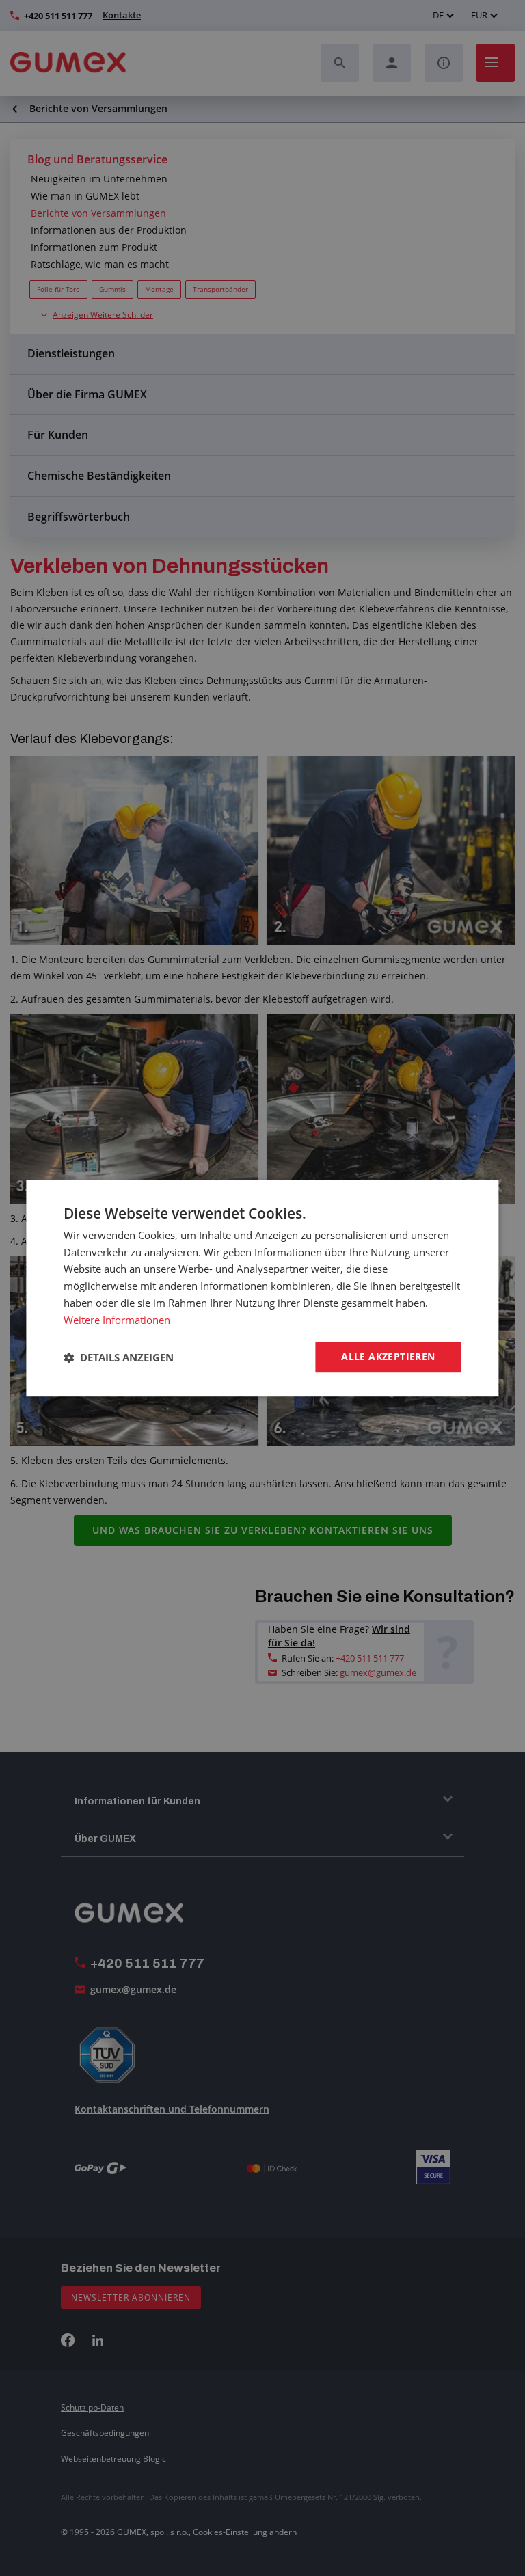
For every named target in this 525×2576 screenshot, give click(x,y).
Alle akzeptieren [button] (388, 1357)
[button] (119, 1357)
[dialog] (262, 1288)
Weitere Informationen (117, 1320)
